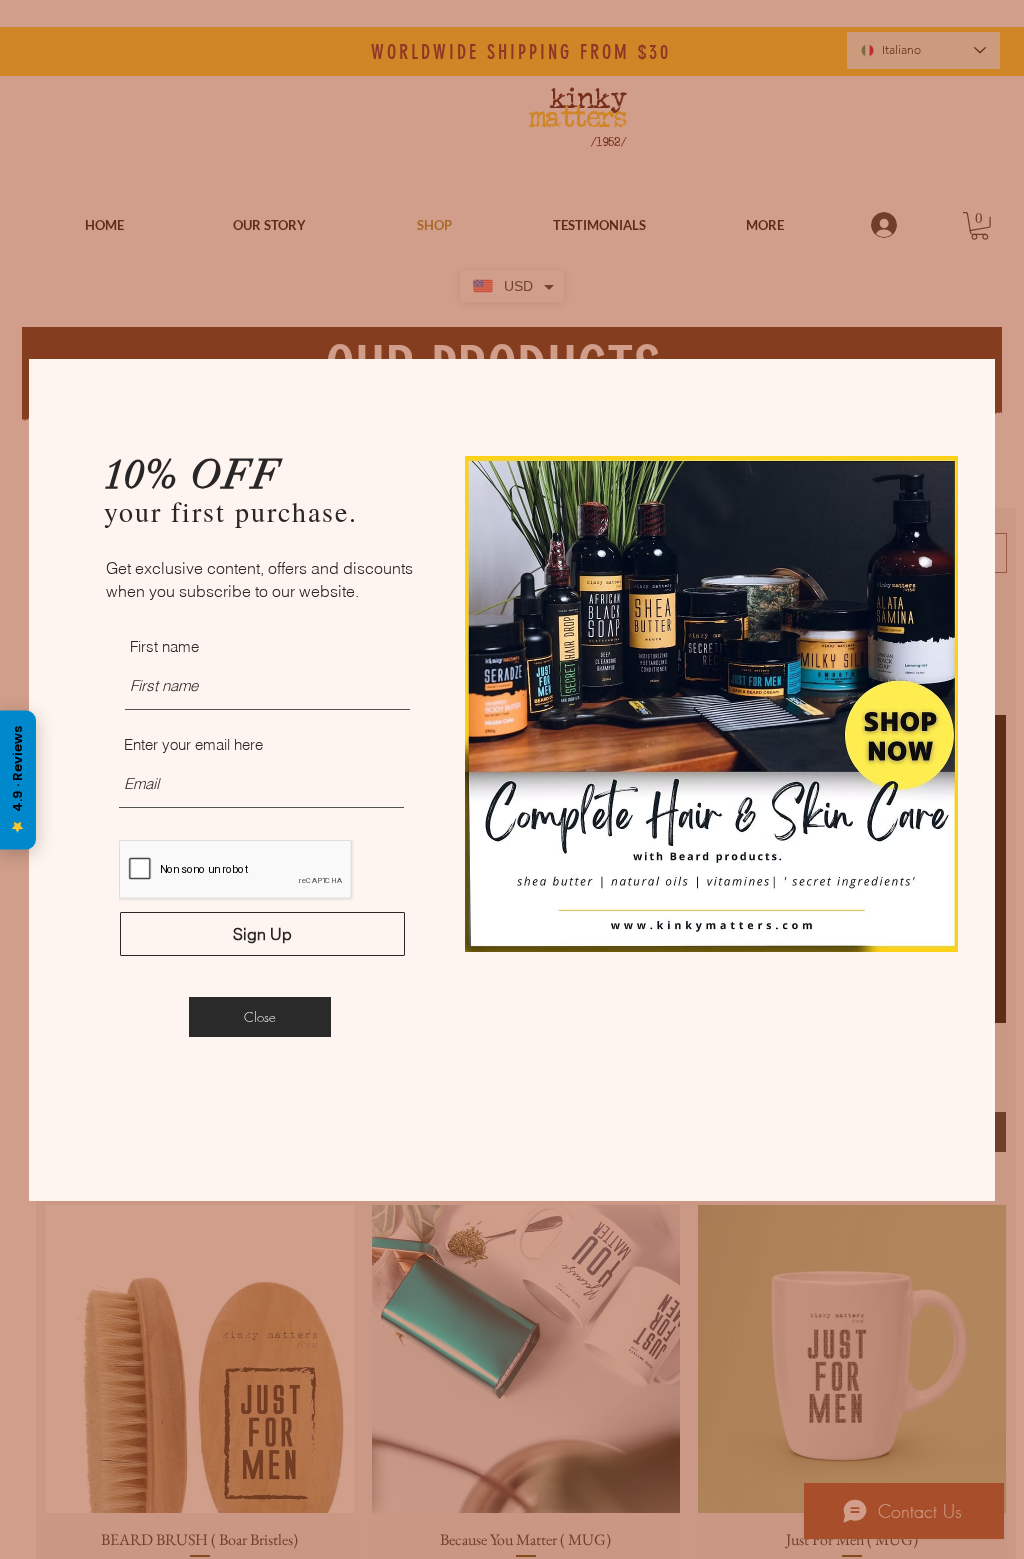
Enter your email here (193, 744)
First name (164, 646)
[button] (260, 1017)
